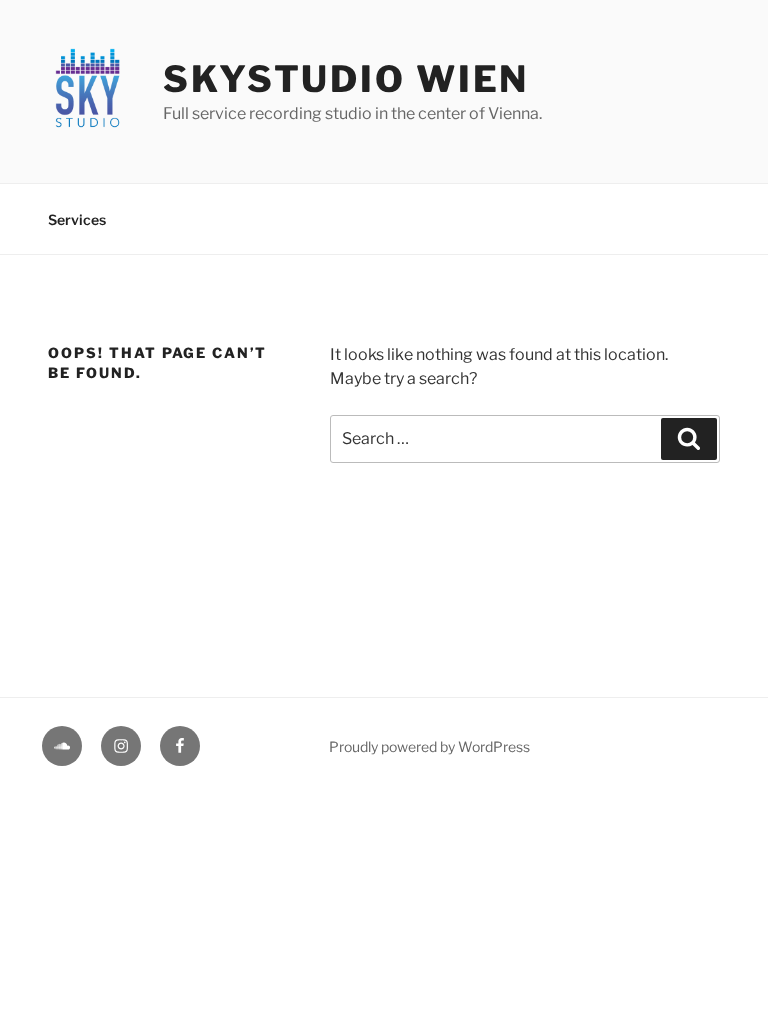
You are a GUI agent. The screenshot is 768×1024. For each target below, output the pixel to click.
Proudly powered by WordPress (429, 746)
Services (77, 219)
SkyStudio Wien (346, 79)
